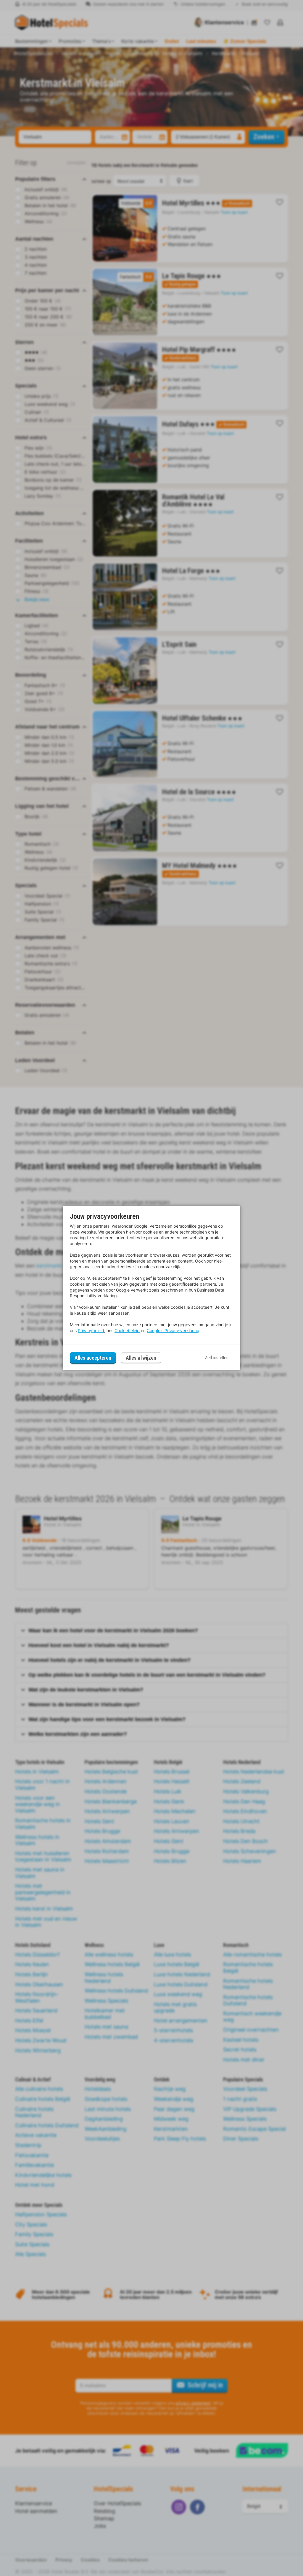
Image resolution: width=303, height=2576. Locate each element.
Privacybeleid (91, 1330)
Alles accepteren (93, 1358)
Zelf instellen (217, 1358)
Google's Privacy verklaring (173, 1330)
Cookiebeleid (127, 1330)
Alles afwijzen (141, 1358)
